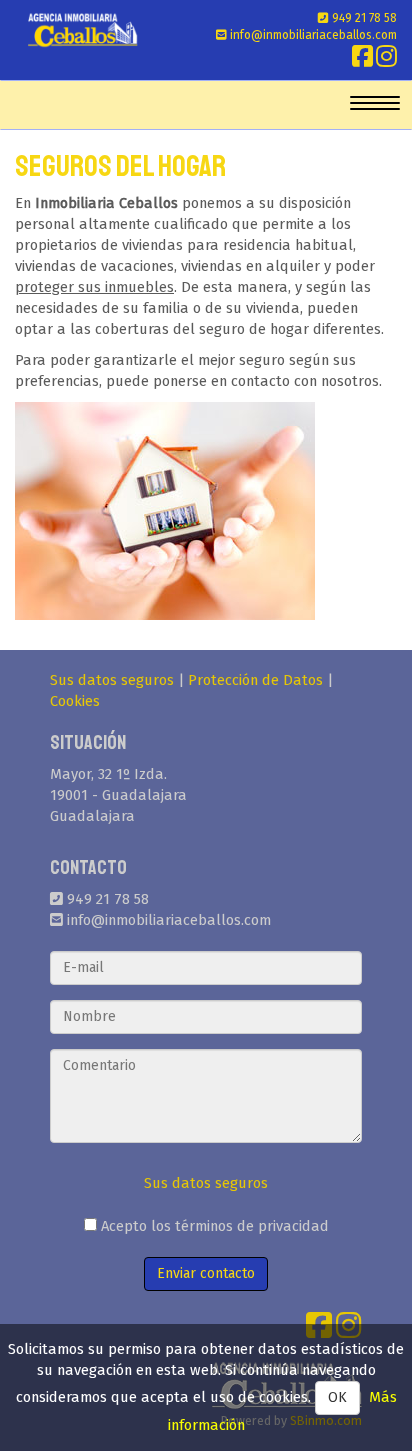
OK (337, 1397)
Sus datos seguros (112, 680)
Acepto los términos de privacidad (213, 1226)
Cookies (75, 701)
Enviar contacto (206, 1273)
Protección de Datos (255, 680)
